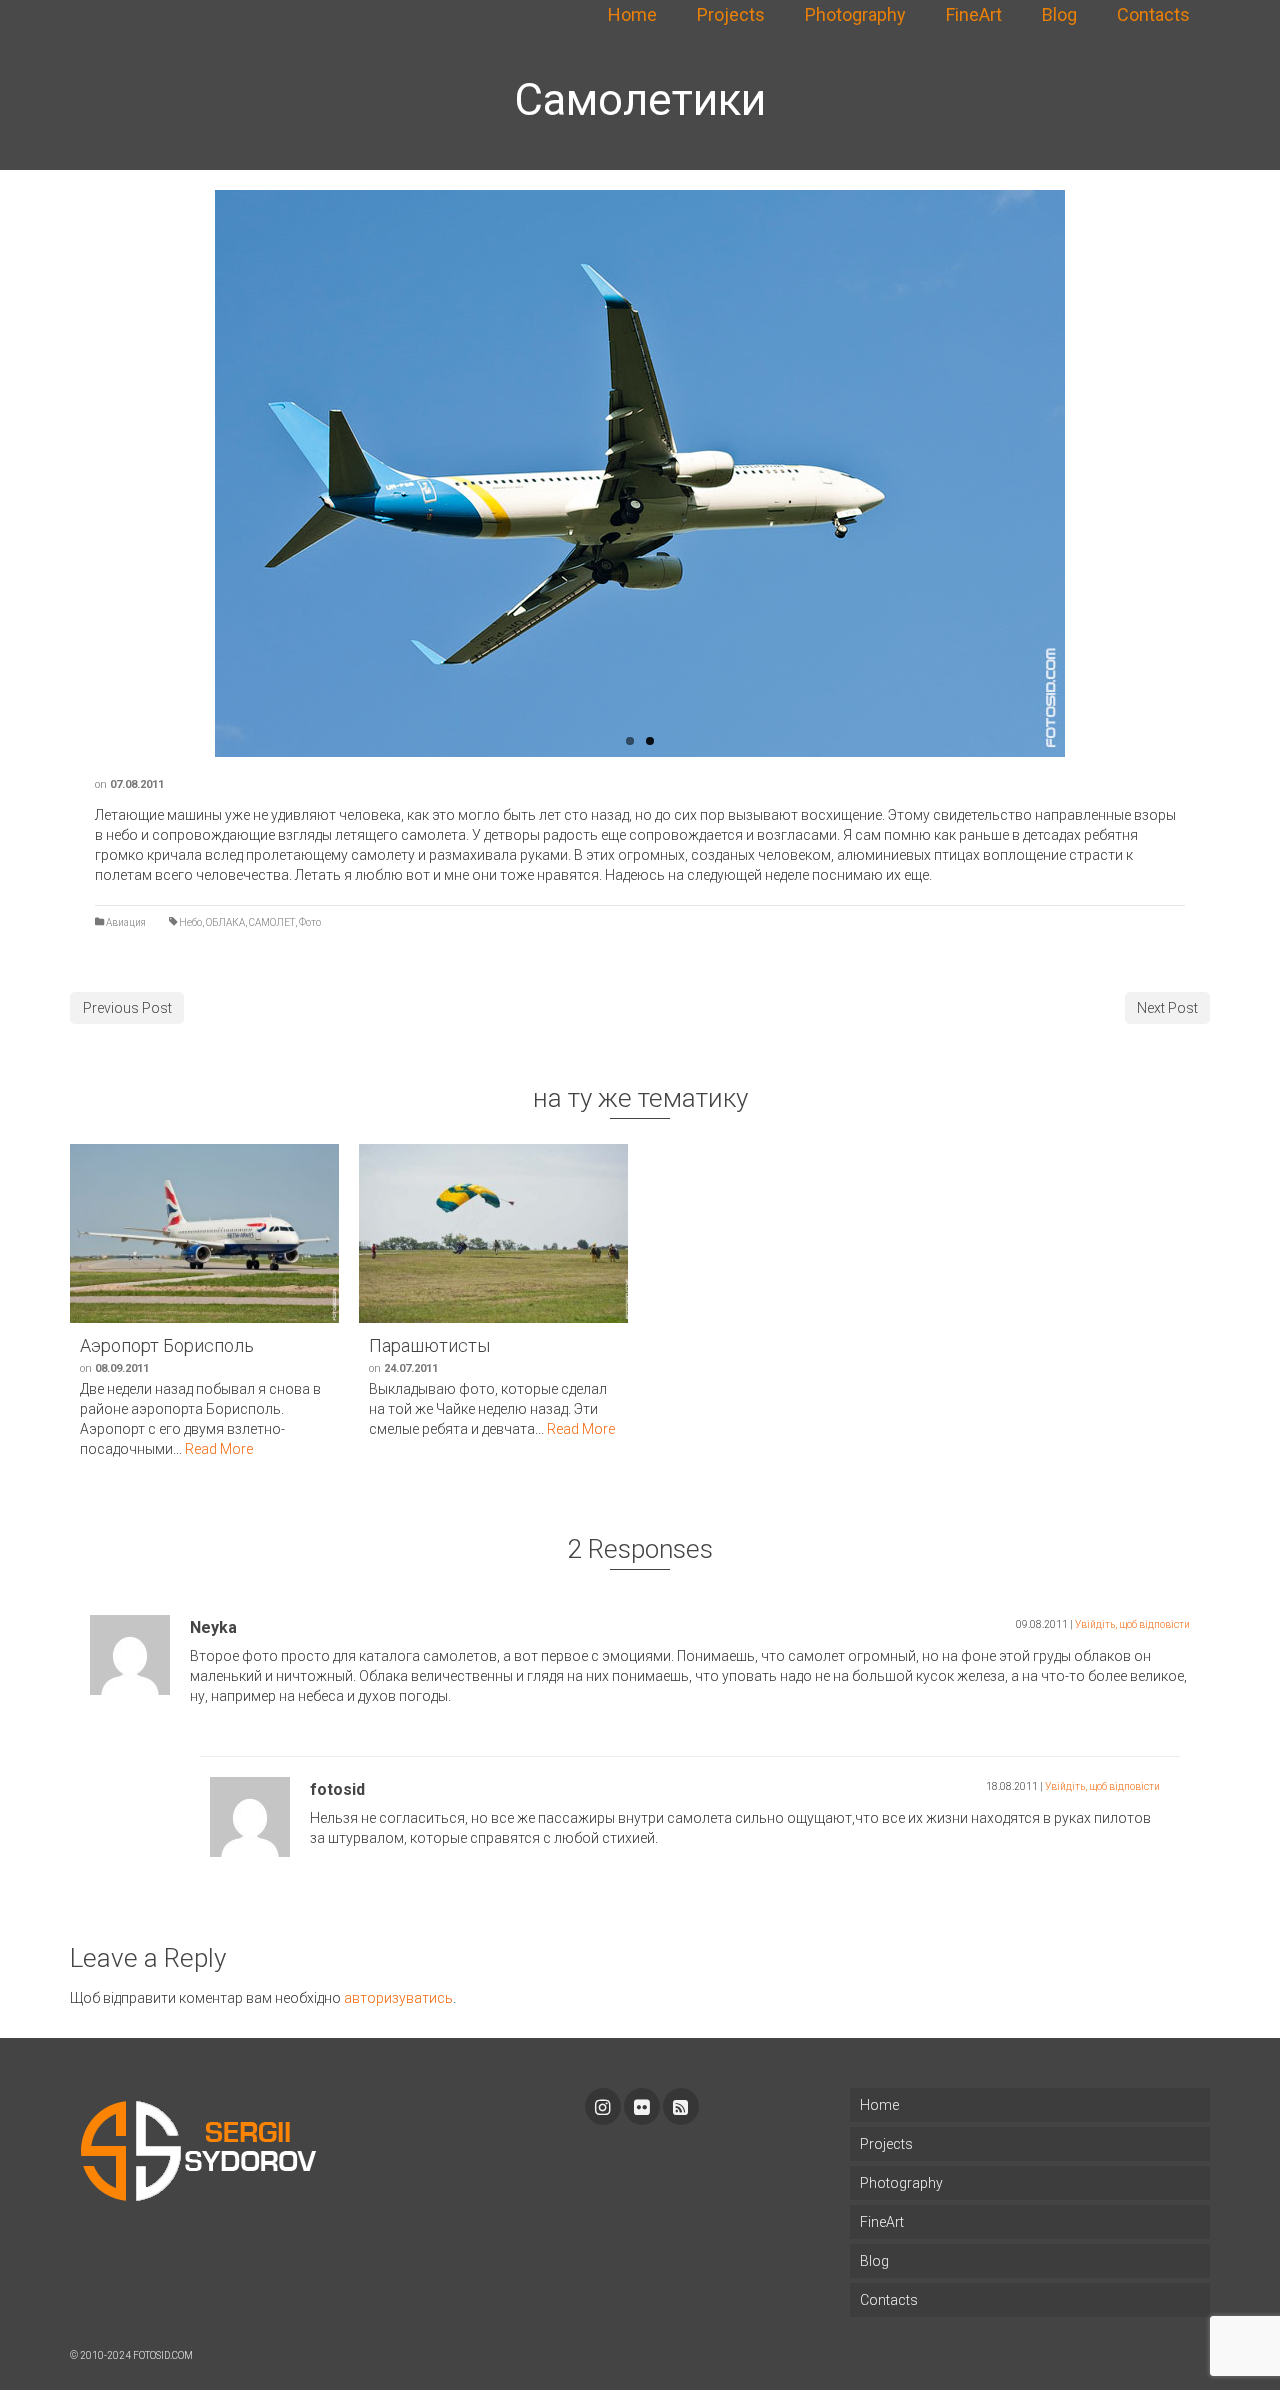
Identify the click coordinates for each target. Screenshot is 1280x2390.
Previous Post (127, 1008)
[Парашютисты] (493, 1233)
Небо (190, 922)
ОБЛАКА (225, 922)
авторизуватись (398, 1998)
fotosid (337, 1789)
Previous (205, 474)
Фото (310, 922)
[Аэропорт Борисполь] (204, 1233)
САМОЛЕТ (272, 922)
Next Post (1167, 1008)
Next (1075, 474)
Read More (219, 1449)
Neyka (213, 1627)
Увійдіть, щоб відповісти (1132, 1624)
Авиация (126, 922)
